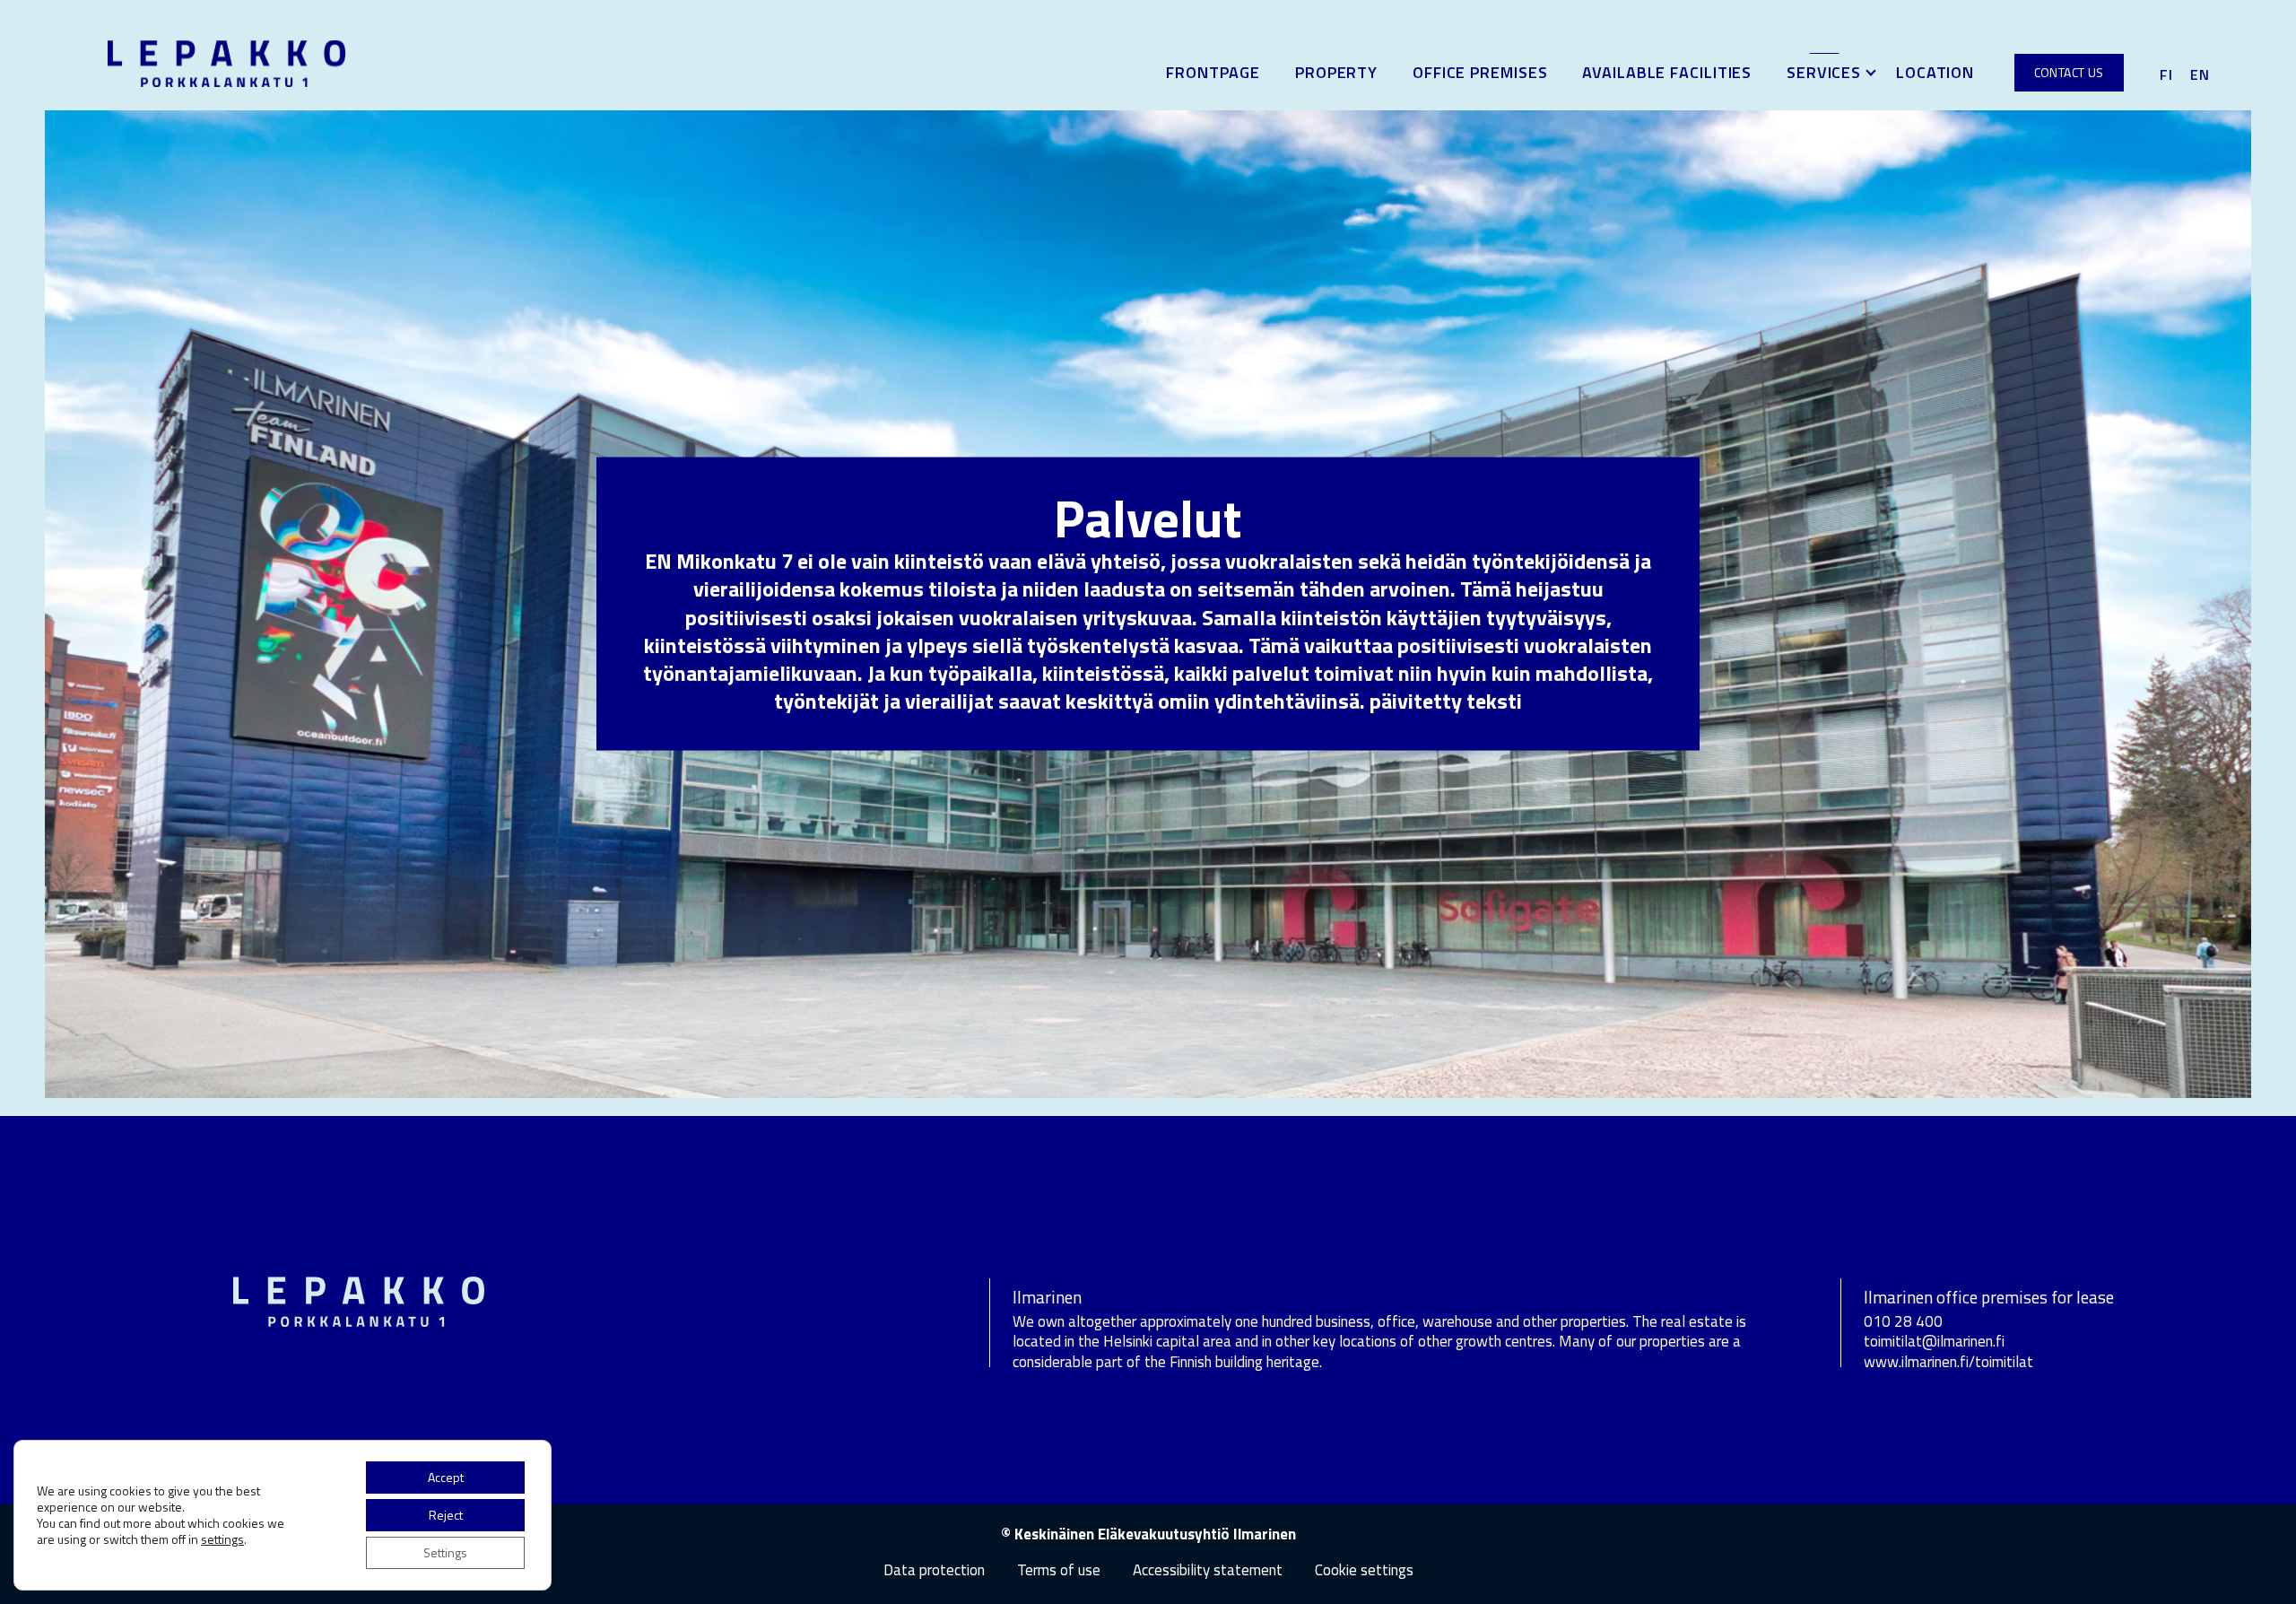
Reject (446, 1515)
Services (1824, 72)
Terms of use (1059, 1570)
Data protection (934, 1570)
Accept (446, 1477)
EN (2200, 74)
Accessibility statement (1208, 1570)
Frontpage (1213, 72)
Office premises (1480, 72)
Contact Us (2069, 72)
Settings (445, 1552)
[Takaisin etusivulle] (226, 61)
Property (1336, 72)
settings (222, 1539)
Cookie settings (1364, 1570)
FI (2166, 74)
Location (1935, 72)
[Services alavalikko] (1871, 74)
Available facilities (1667, 72)
